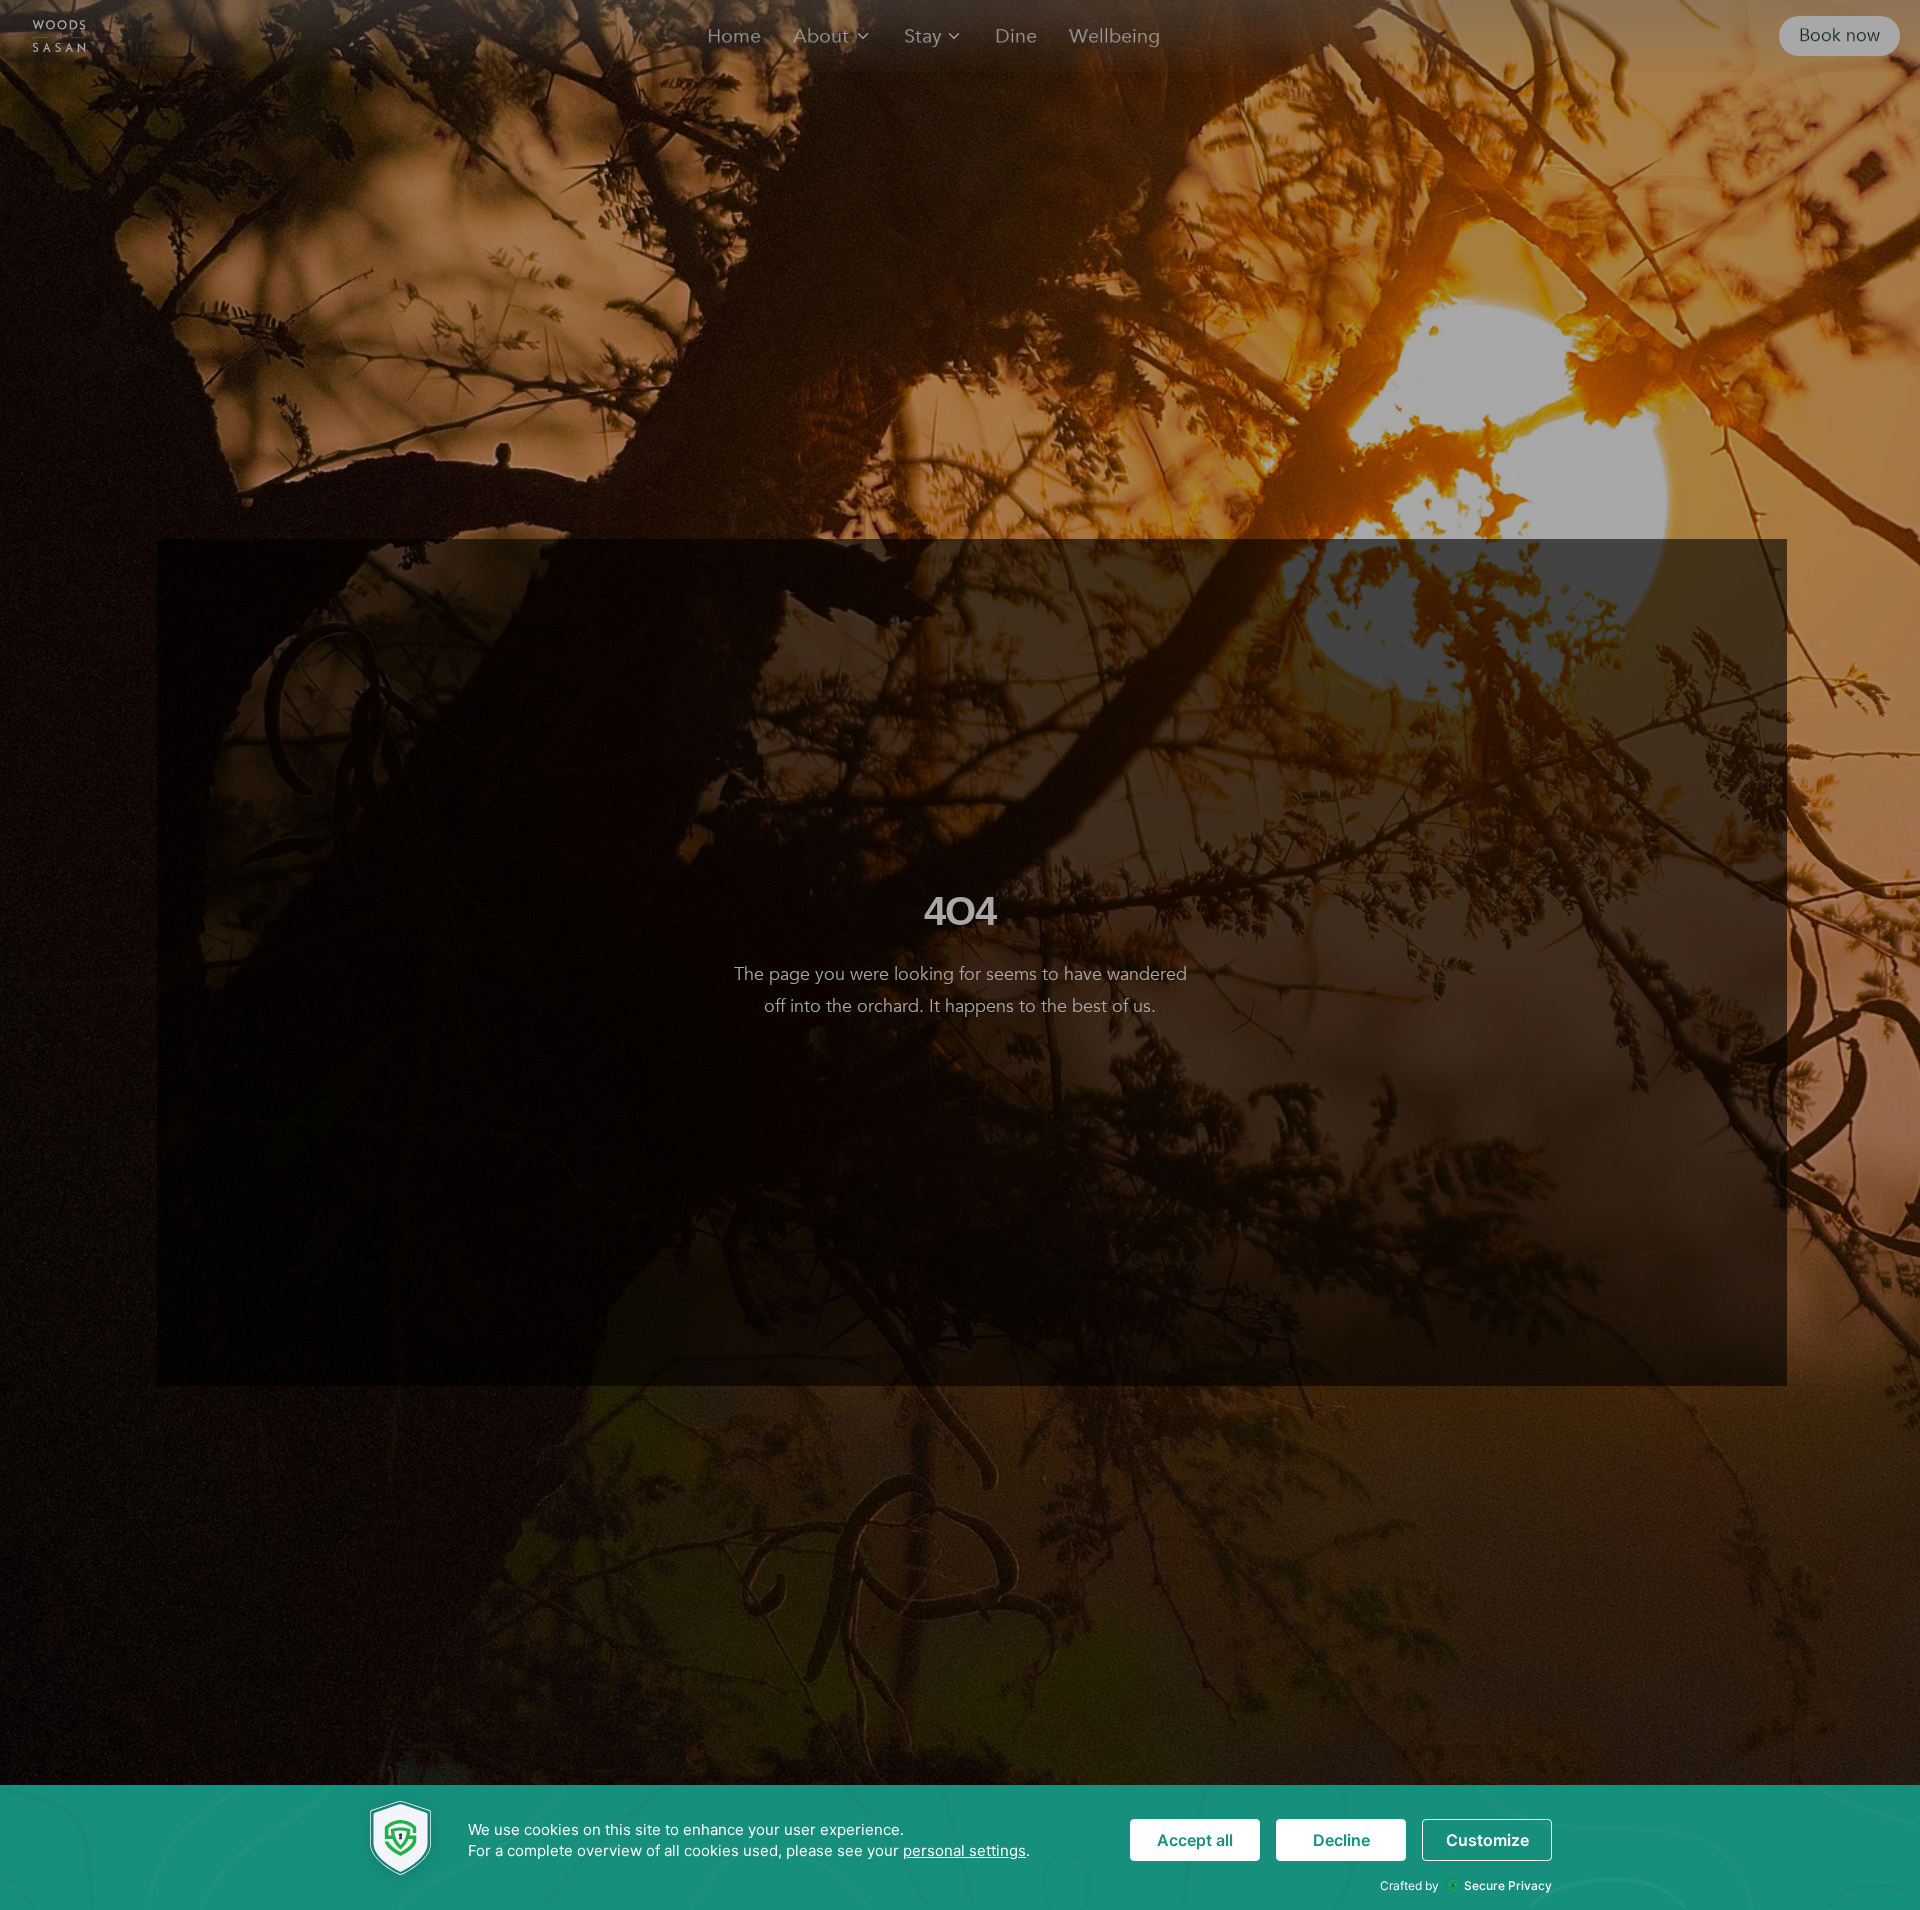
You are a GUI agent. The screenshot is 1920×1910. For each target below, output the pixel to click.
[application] (960, 1847)
